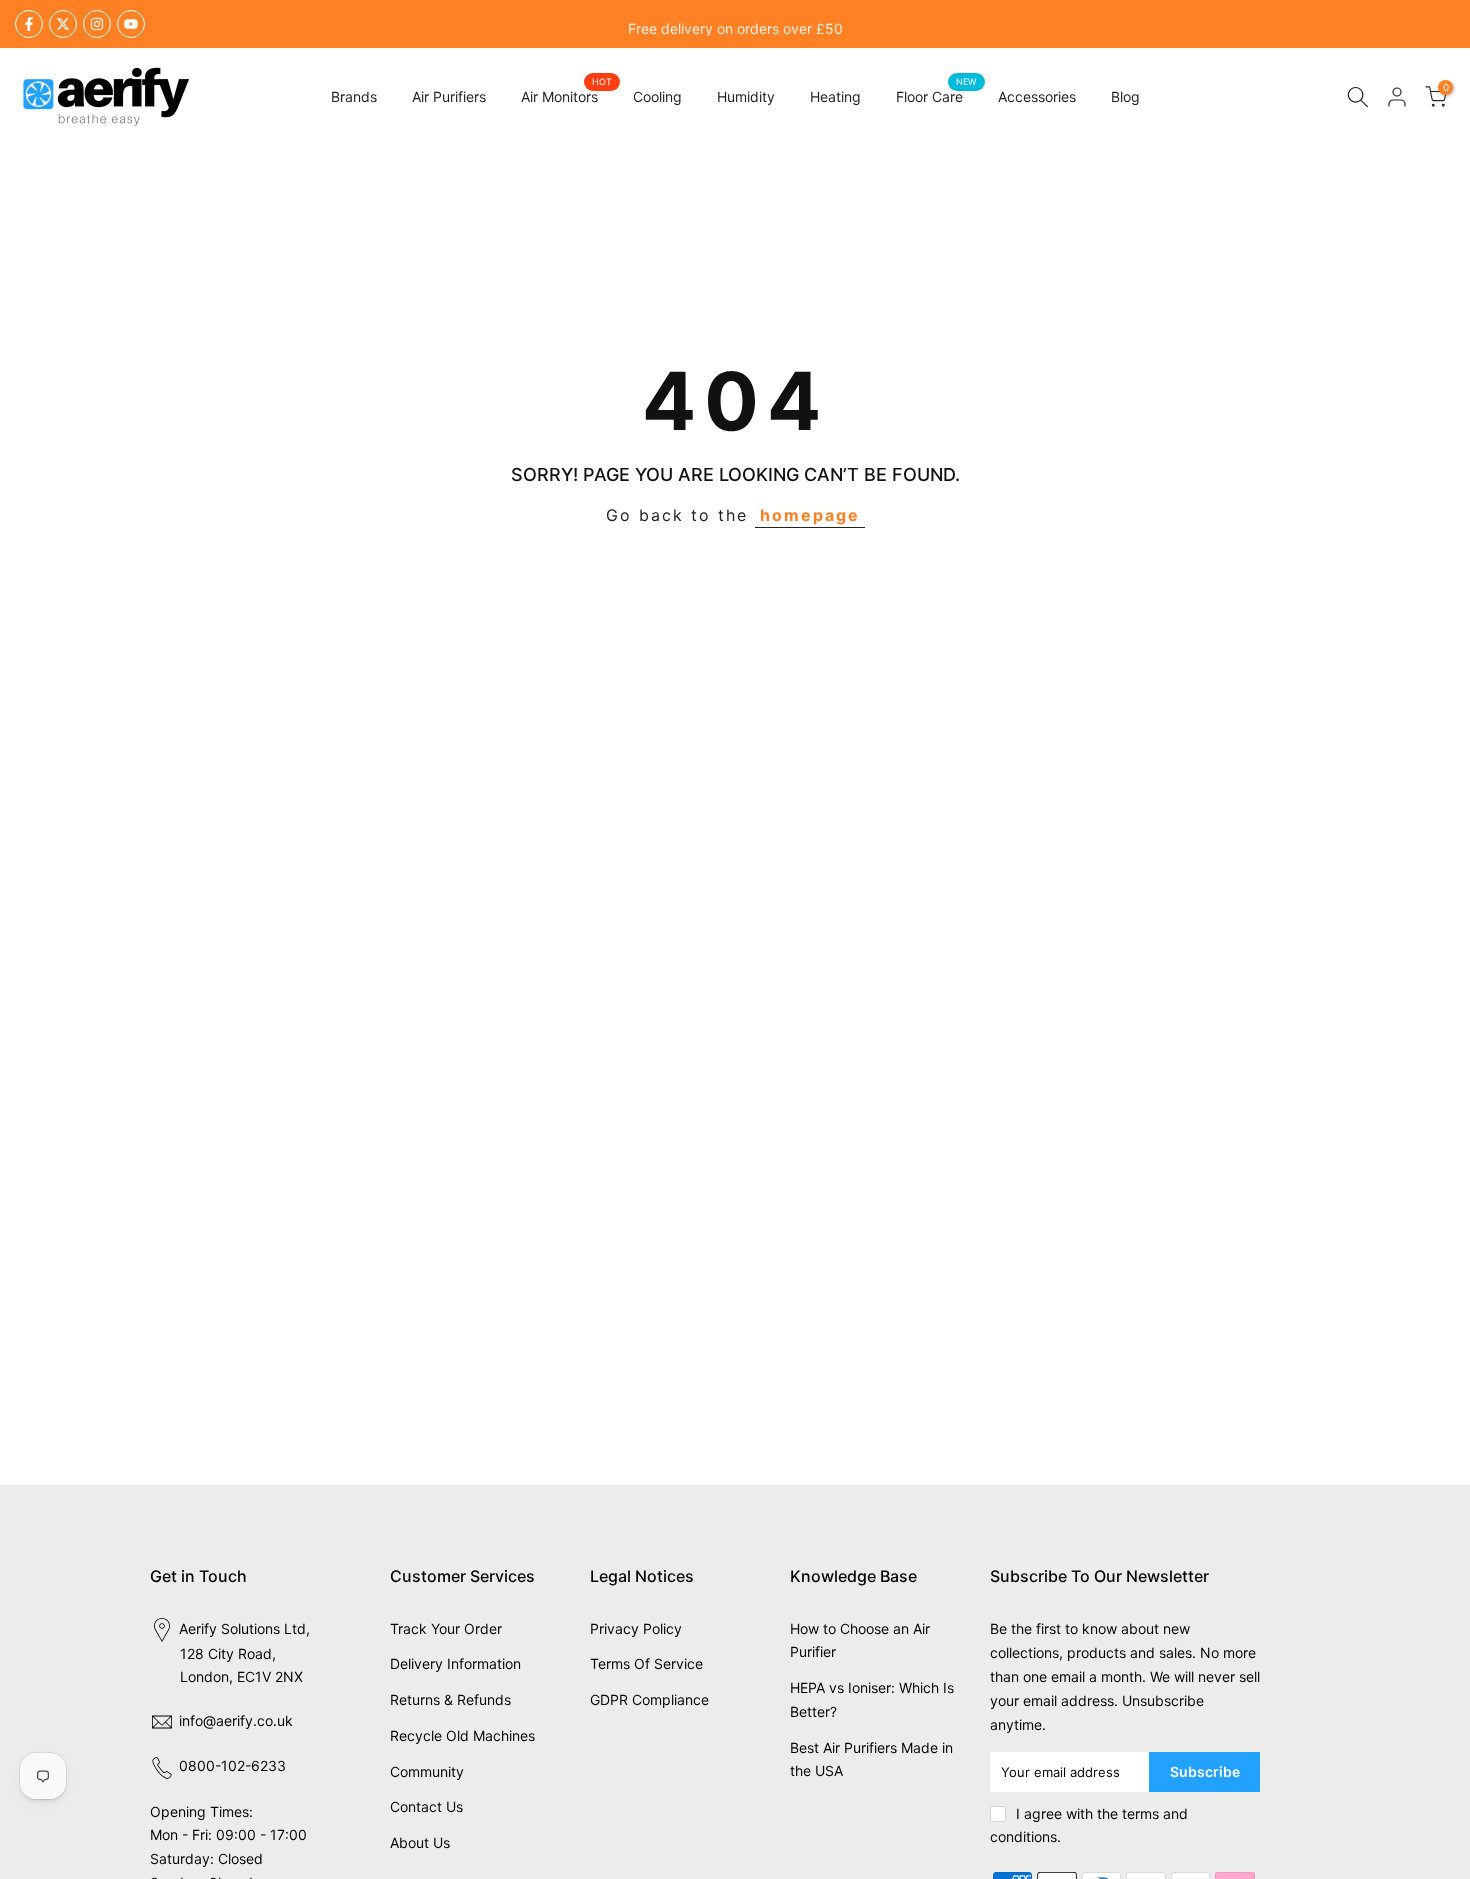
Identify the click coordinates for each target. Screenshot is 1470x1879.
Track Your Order (446, 1628)
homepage (810, 515)
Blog (1125, 96)
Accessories (1037, 96)
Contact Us (426, 1806)
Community (427, 1771)
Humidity (746, 96)
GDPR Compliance (649, 1699)
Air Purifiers (449, 96)
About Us (420, 1842)
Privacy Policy (636, 1628)
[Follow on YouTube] (131, 24)
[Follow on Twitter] (63, 24)
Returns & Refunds (450, 1699)
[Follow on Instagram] (97, 24)
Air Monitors (567, 95)
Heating (835, 96)
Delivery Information (455, 1663)
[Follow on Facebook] (29, 24)
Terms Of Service (646, 1663)
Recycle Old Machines (462, 1735)
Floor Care (937, 95)
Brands (354, 96)
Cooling (657, 96)
